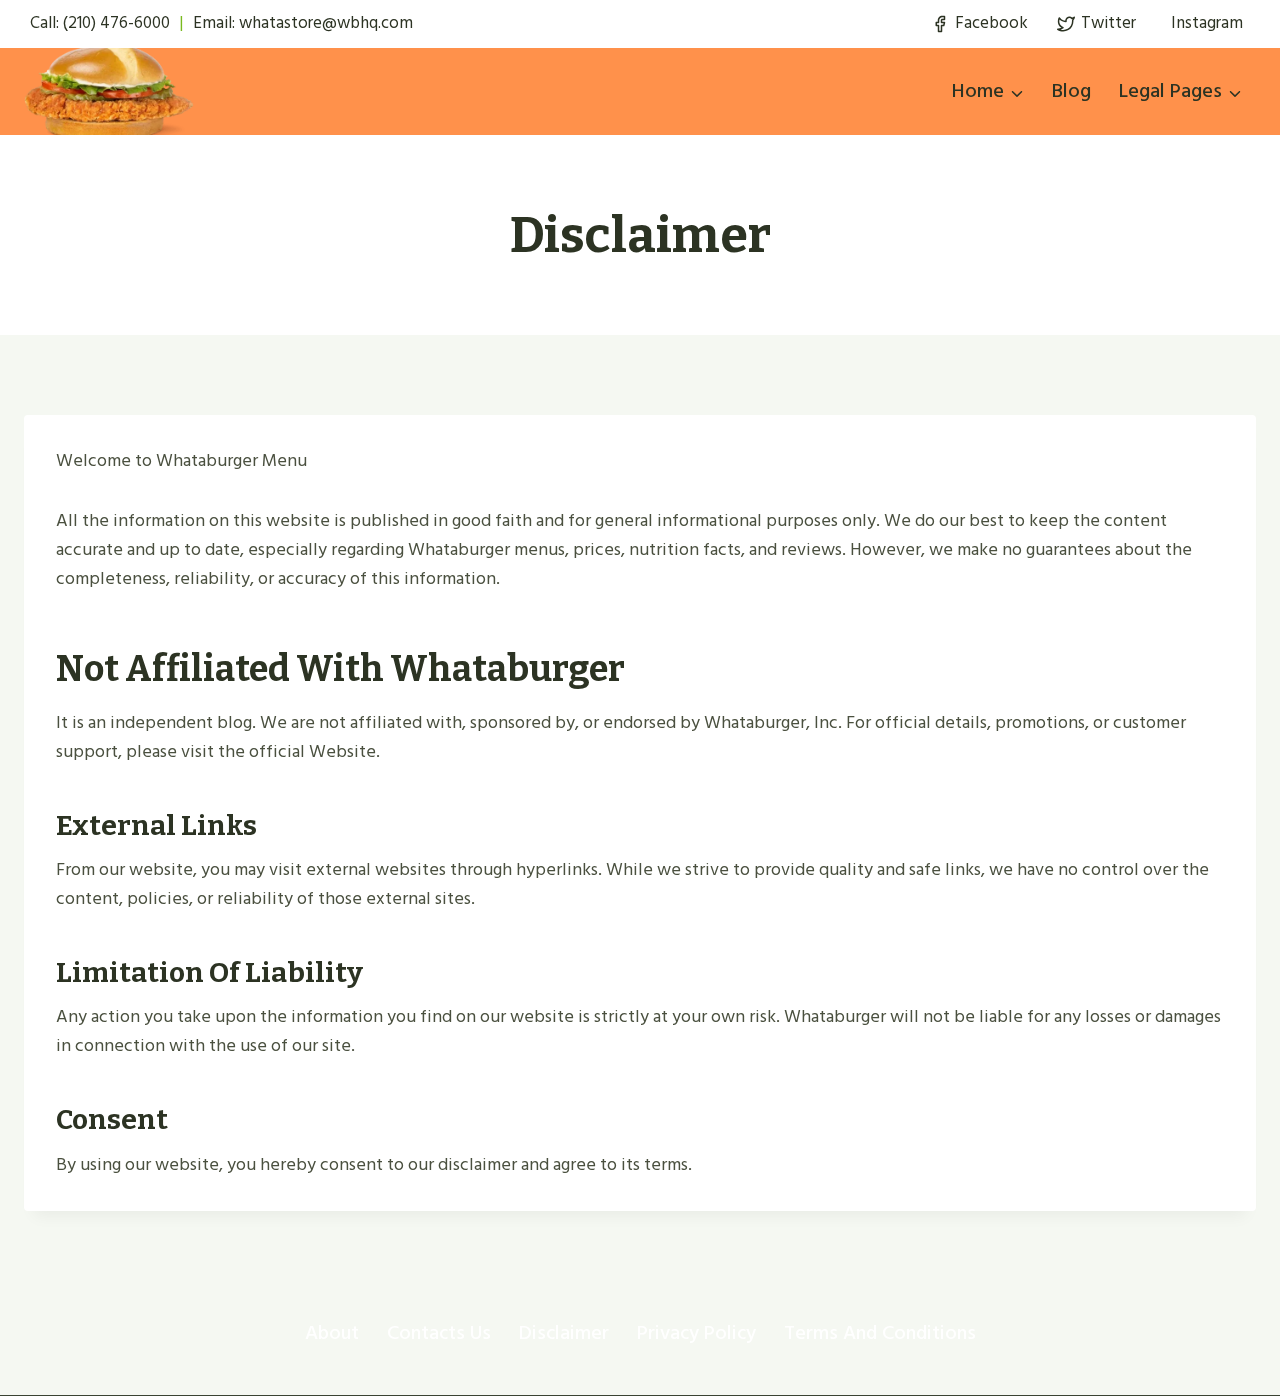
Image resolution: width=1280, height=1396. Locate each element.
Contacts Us (439, 1333)
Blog (1071, 91)
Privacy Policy (696, 1333)
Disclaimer (564, 1333)
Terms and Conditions (880, 1333)
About (332, 1333)
